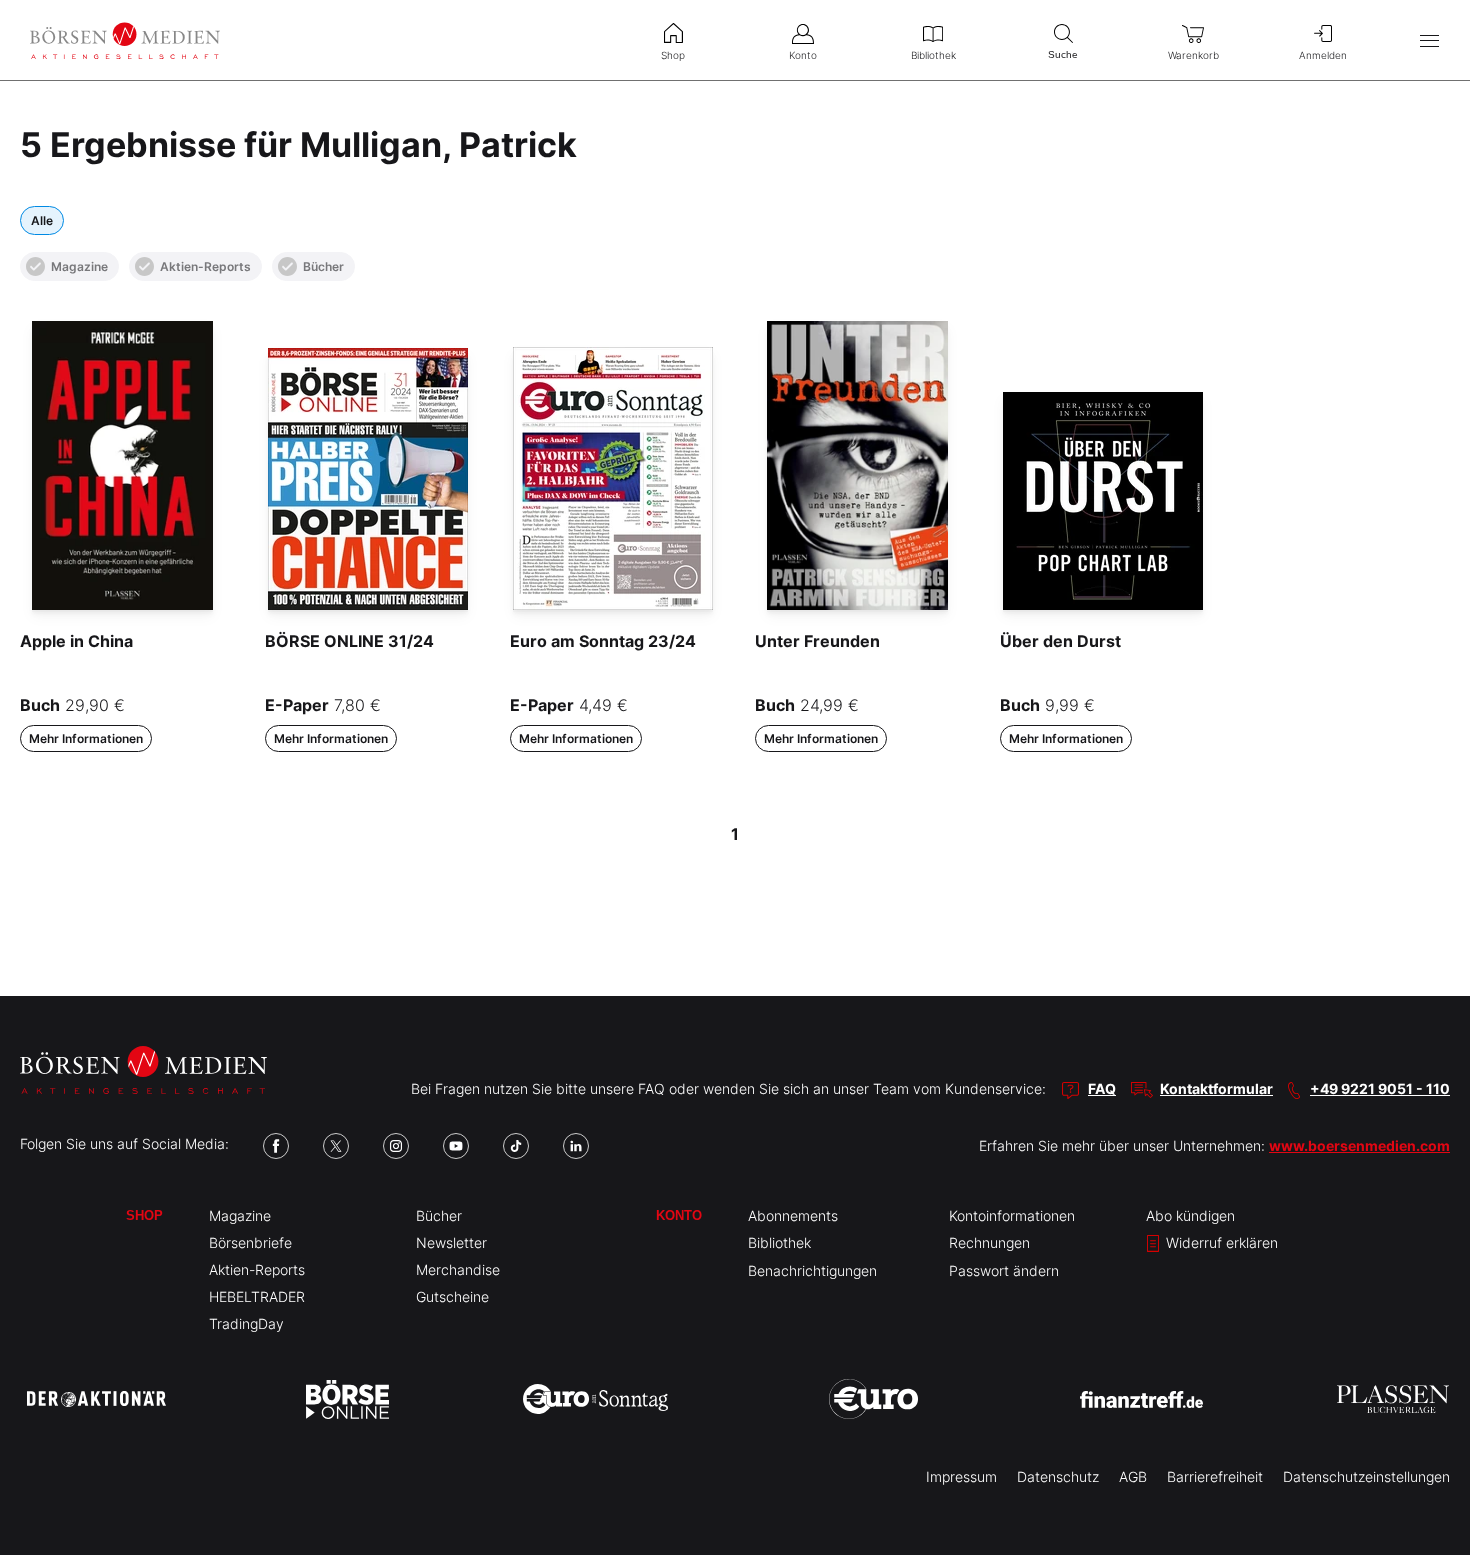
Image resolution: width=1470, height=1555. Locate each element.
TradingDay (246, 1323)
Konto (679, 1215)
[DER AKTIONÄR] (96, 1399)
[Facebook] (276, 1146)
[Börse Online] (347, 1399)
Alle (42, 220)
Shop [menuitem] (673, 55)
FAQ (1102, 1088)
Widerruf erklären (1220, 1242)
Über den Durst (1060, 641)
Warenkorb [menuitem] (1193, 55)
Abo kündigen (1190, 1215)
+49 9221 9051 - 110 (1380, 1088)
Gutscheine (452, 1296)
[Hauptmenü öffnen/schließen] (1429, 40)
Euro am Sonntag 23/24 (603, 641)
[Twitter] (336, 1146)
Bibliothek (779, 1242)
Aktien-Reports (205, 266)
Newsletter (451, 1242)
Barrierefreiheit (1215, 1476)
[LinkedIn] (576, 1146)
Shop (144, 1215)
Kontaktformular (1216, 1088)
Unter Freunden (817, 641)
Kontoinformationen (1012, 1215)
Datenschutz (1058, 1476)
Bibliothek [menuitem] (933, 55)
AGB (1133, 1476)
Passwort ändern (1004, 1270)
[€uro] (873, 1399)
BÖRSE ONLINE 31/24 (349, 641)
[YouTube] (456, 1146)
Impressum (961, 1476)
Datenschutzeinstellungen (1366, 1476)
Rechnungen (989, 1242)
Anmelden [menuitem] (1323, 55)
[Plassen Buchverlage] (1393, 1399)
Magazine (79, 266)
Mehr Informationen (86, 738)
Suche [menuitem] (1063, 54)
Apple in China (76, 641)
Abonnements (793, 1215)
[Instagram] (396, 1146)
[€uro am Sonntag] (595, 1399)
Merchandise (458, 1269)
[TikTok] (516, 1146)
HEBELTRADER (257, 1296)
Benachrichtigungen (812, 1270)
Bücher (323, 266)
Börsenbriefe (250, 1242)
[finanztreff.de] (1141, 1399)
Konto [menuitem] (803, 55)
